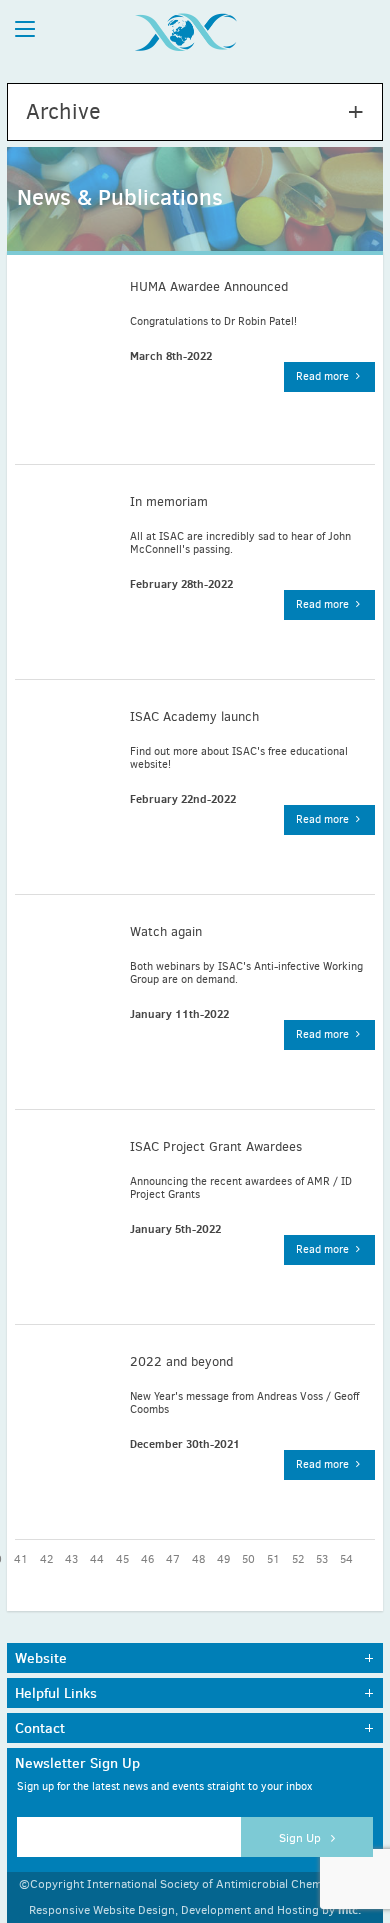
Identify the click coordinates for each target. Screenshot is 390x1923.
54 (346, 1559)
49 (223, 1559)
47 (173, 1559)
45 (122, 1559)
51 (273, 1559)
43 (71, 1559)
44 (97, 1559)
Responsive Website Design (102, 1910)
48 (198, 1559)
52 (298, 1559)
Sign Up (301, 1838)
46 (147, 1559)
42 (46, 1559)
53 (322, 1559)
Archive (63, 111)
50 (248, 1559)
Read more (324, 376)
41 (21, 1559)
